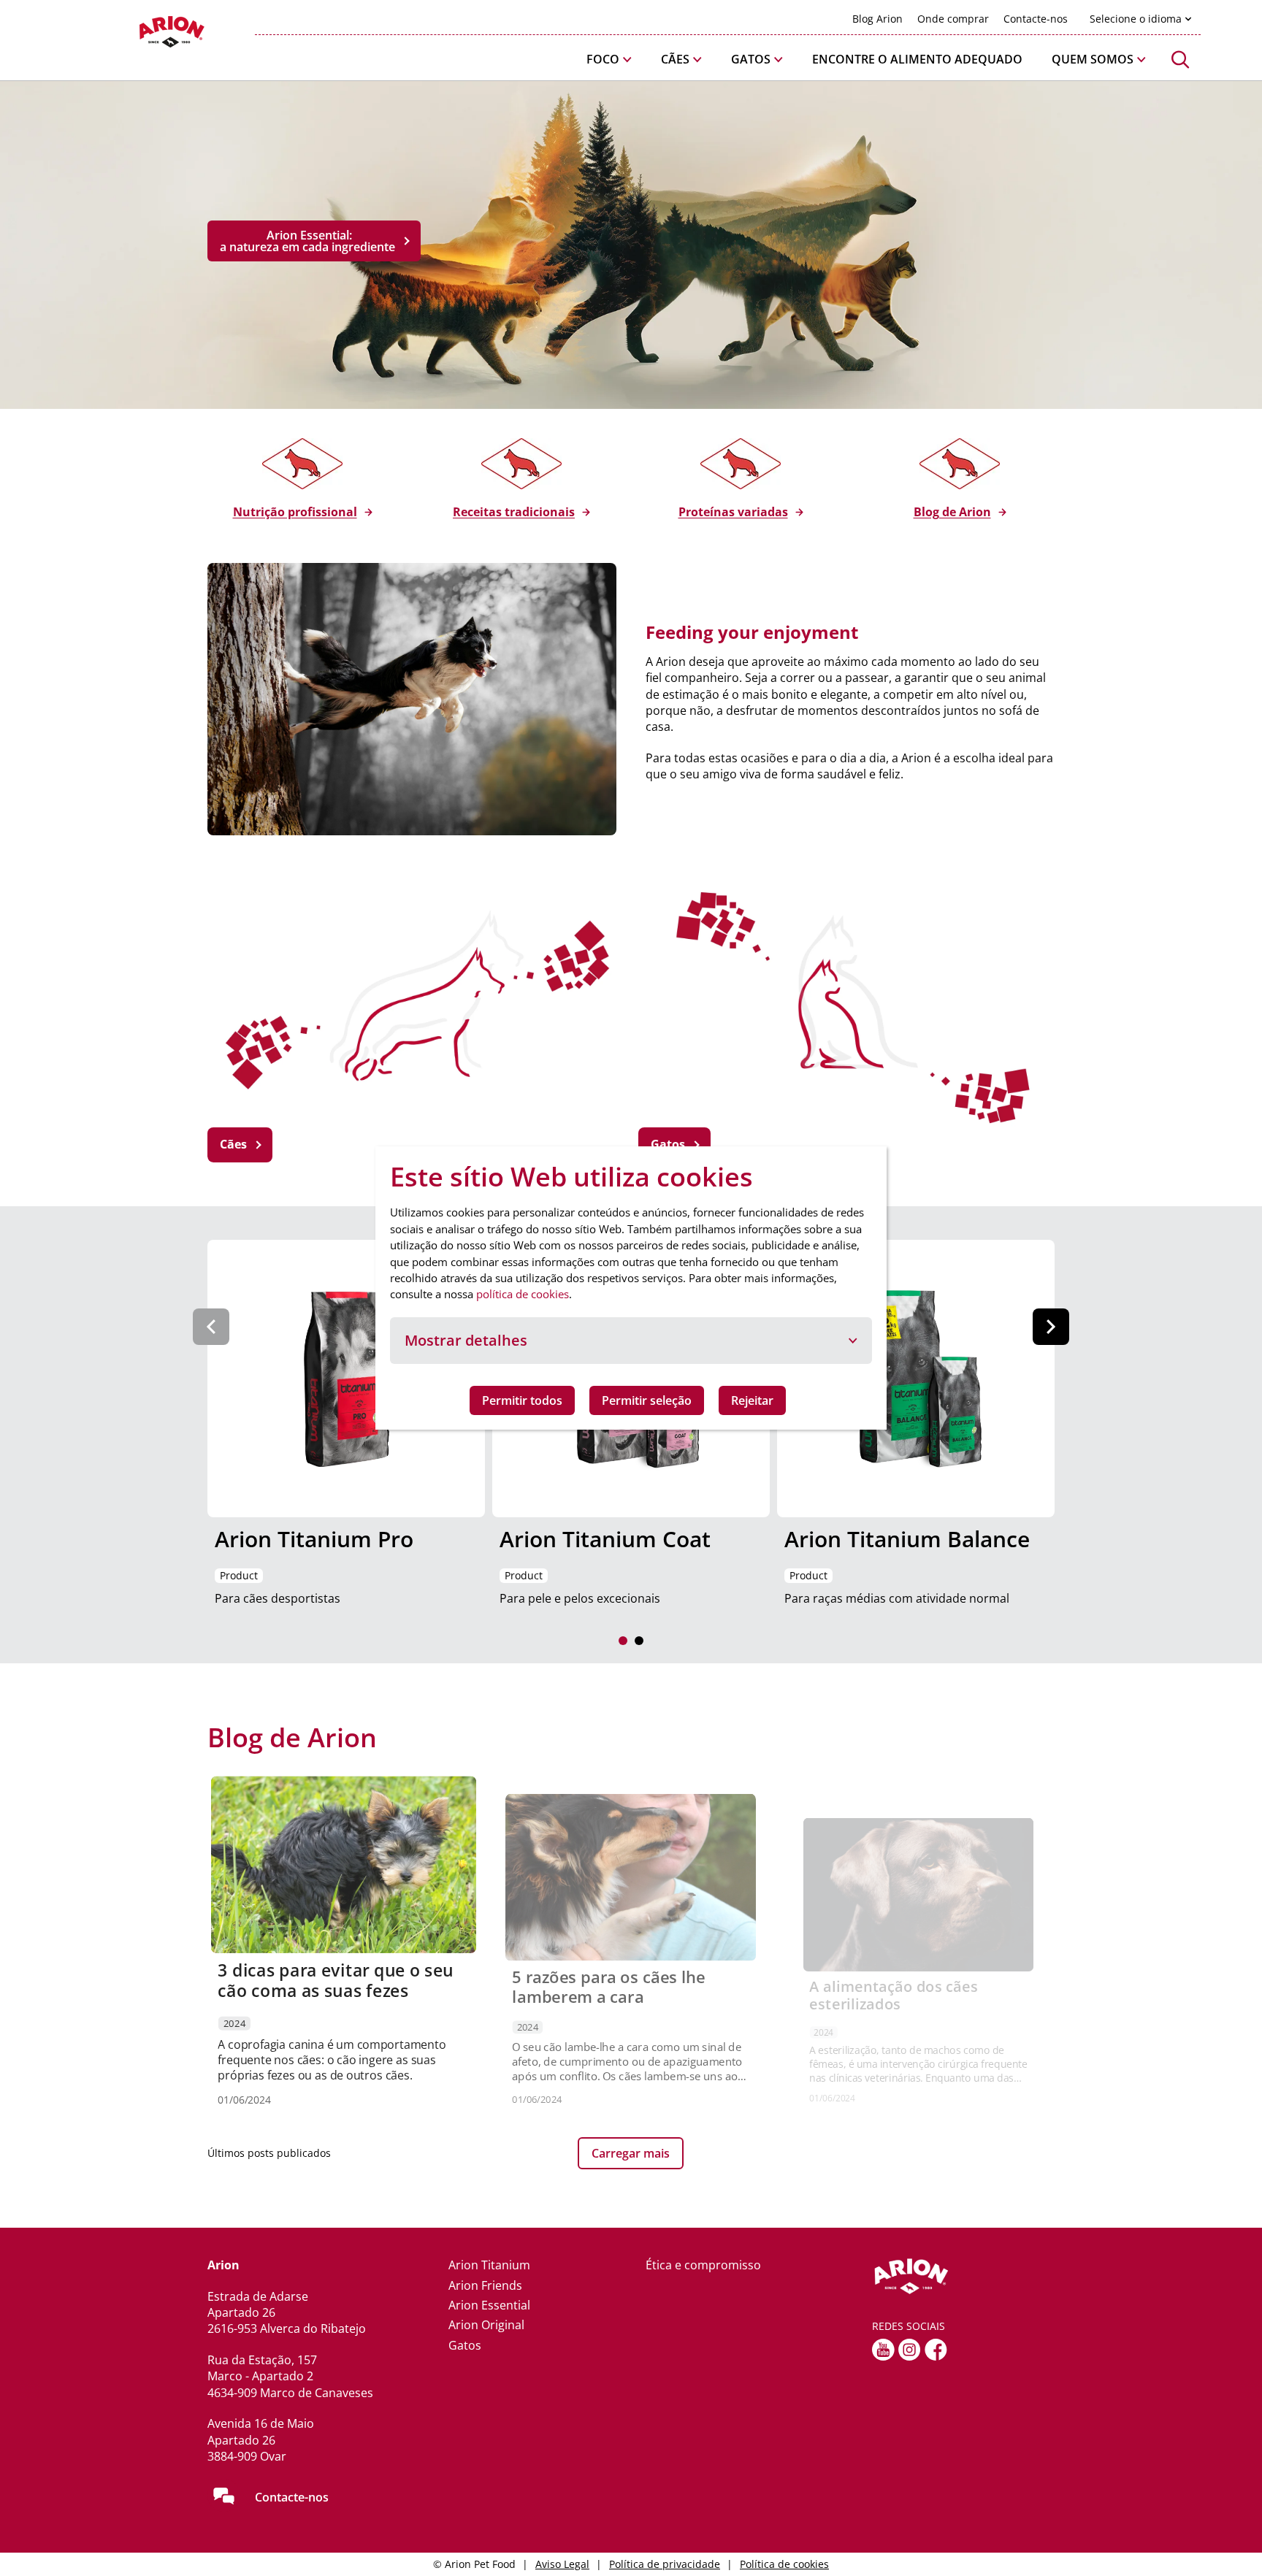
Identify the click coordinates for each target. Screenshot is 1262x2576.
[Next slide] (1051, 1327)
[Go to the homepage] (963, 2277)
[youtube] (883, 2350)
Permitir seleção (647, 1400)
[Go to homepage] (134, 35)
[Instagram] (910, 2350)
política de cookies (523, 1294)
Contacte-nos (292, 2497)
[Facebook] (936, 2350)
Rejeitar (752, 1400)
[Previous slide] (211, 1327)
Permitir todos (522, 1400)
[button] (609, 60)
